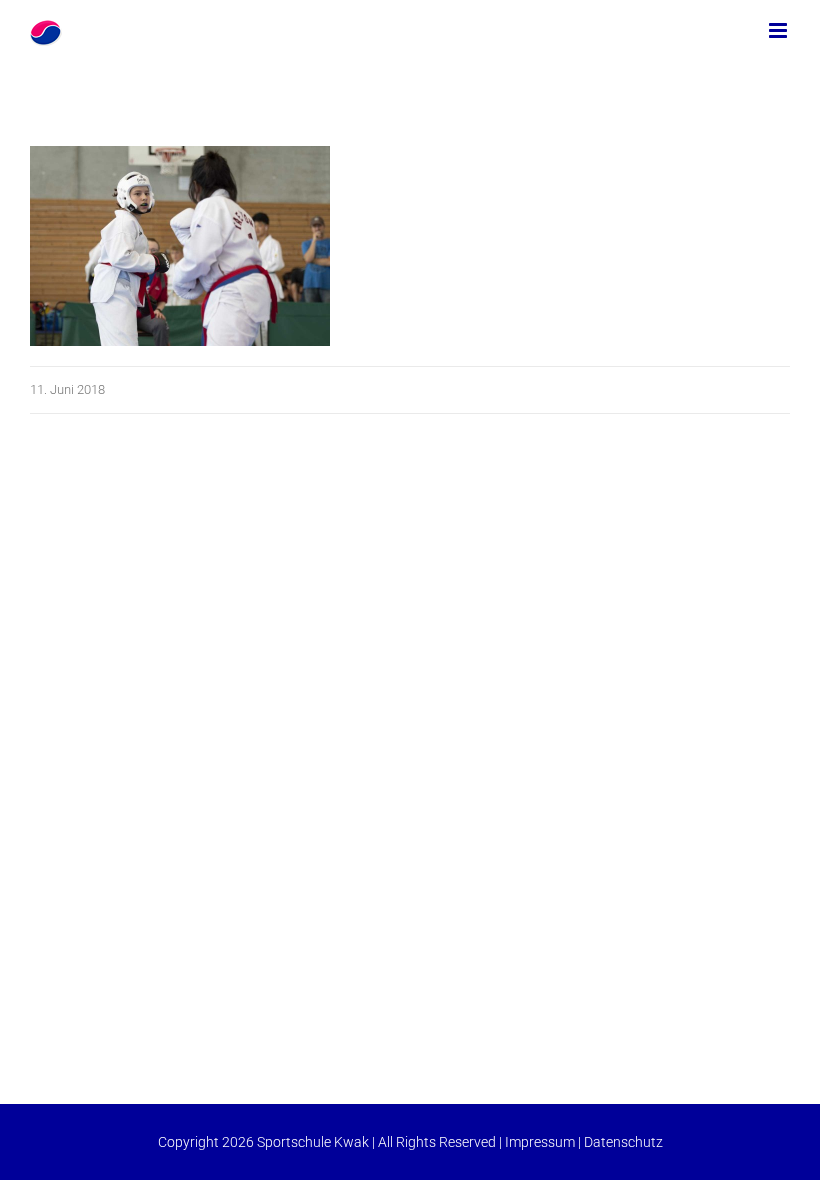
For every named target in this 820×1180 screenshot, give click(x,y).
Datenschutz (623, 1142)
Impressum (540, 1142)
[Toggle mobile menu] (779, 30)
